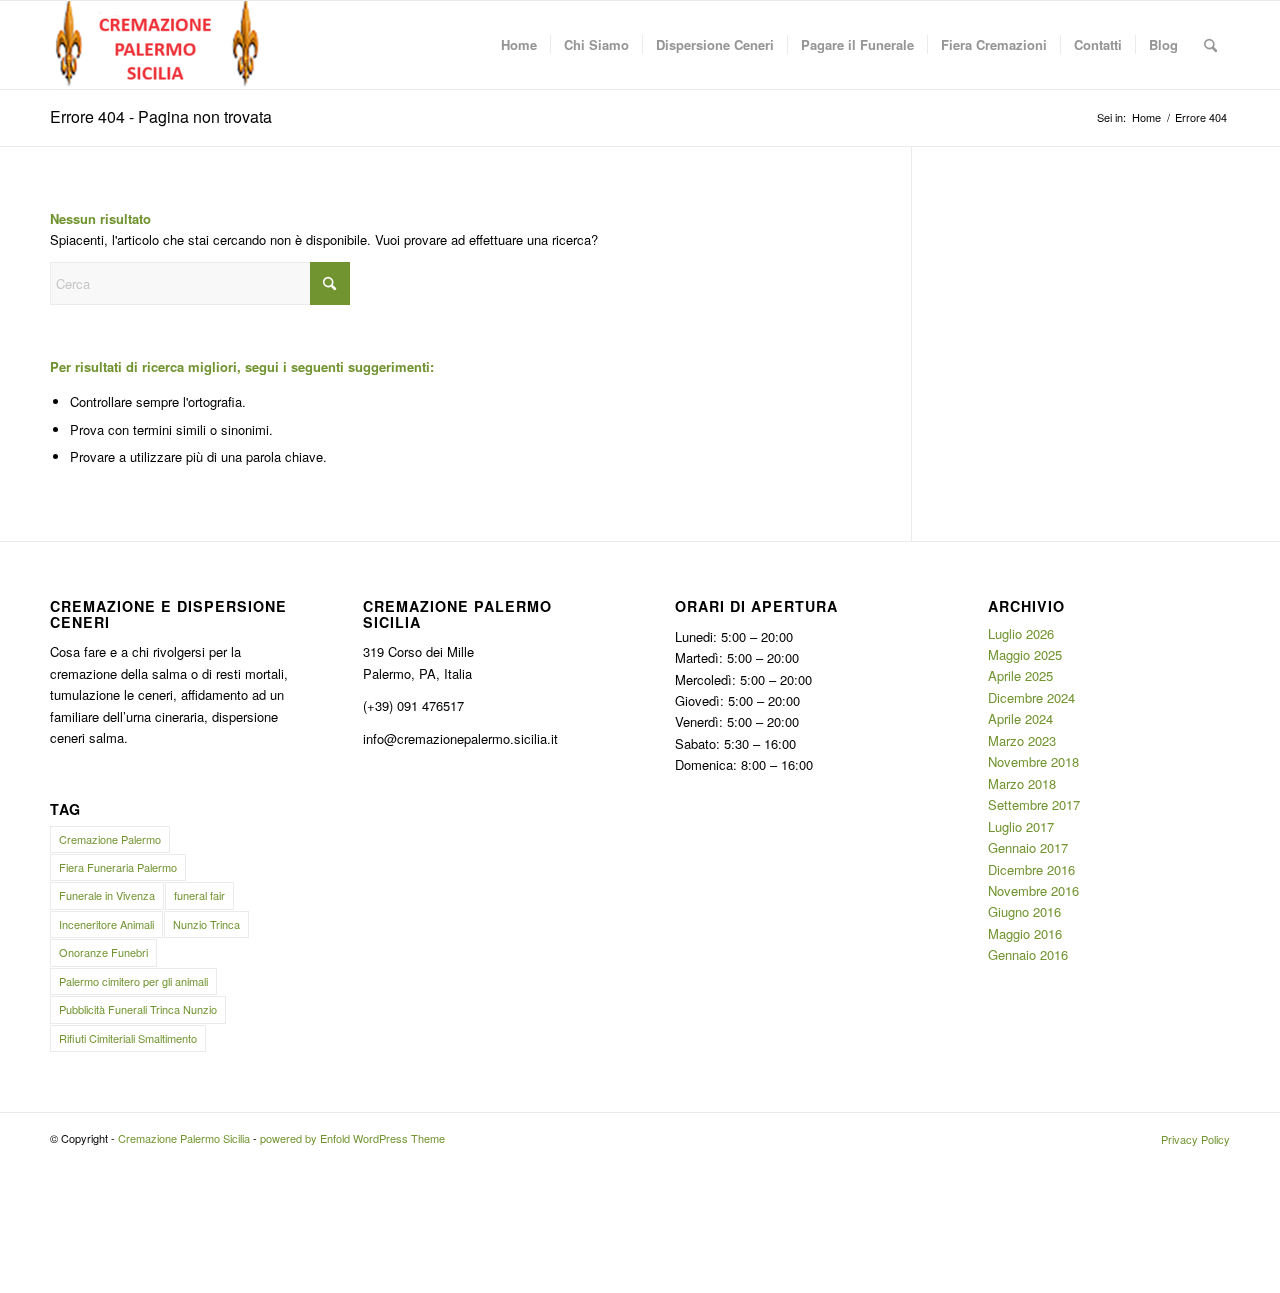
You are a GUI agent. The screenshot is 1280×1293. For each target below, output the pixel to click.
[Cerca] (1210, 45)
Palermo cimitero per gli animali (133, 981)
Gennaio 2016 (1028, 954)
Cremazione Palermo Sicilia (184, 1138)
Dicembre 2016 (1031, 869)
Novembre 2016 (1033, 890)
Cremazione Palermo (110, 839)
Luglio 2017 (1021, 826)
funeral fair (199, 895)
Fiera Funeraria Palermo (118, 867)
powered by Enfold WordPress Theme (352, 1138)
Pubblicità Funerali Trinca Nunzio (138, 1009)
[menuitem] (519, 45)
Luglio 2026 (1021, 633)
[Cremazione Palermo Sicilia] (158, 45)
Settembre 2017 (1034, 804)
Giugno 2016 (1024, 911)
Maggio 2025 (1025, 654)
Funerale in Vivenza (107, 895)
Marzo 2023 (1022, 740)
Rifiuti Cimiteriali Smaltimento (128, 1038)
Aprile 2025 (1020, 675)
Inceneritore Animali (106, 924)
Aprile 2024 (1020, 718)
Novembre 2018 (1033, 761)
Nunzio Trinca (206, 924)
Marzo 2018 (1022, 783)
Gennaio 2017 (1028, 847)
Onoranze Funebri (103, 952)
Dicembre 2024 (1031, 697)
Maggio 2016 (1025, 933)
